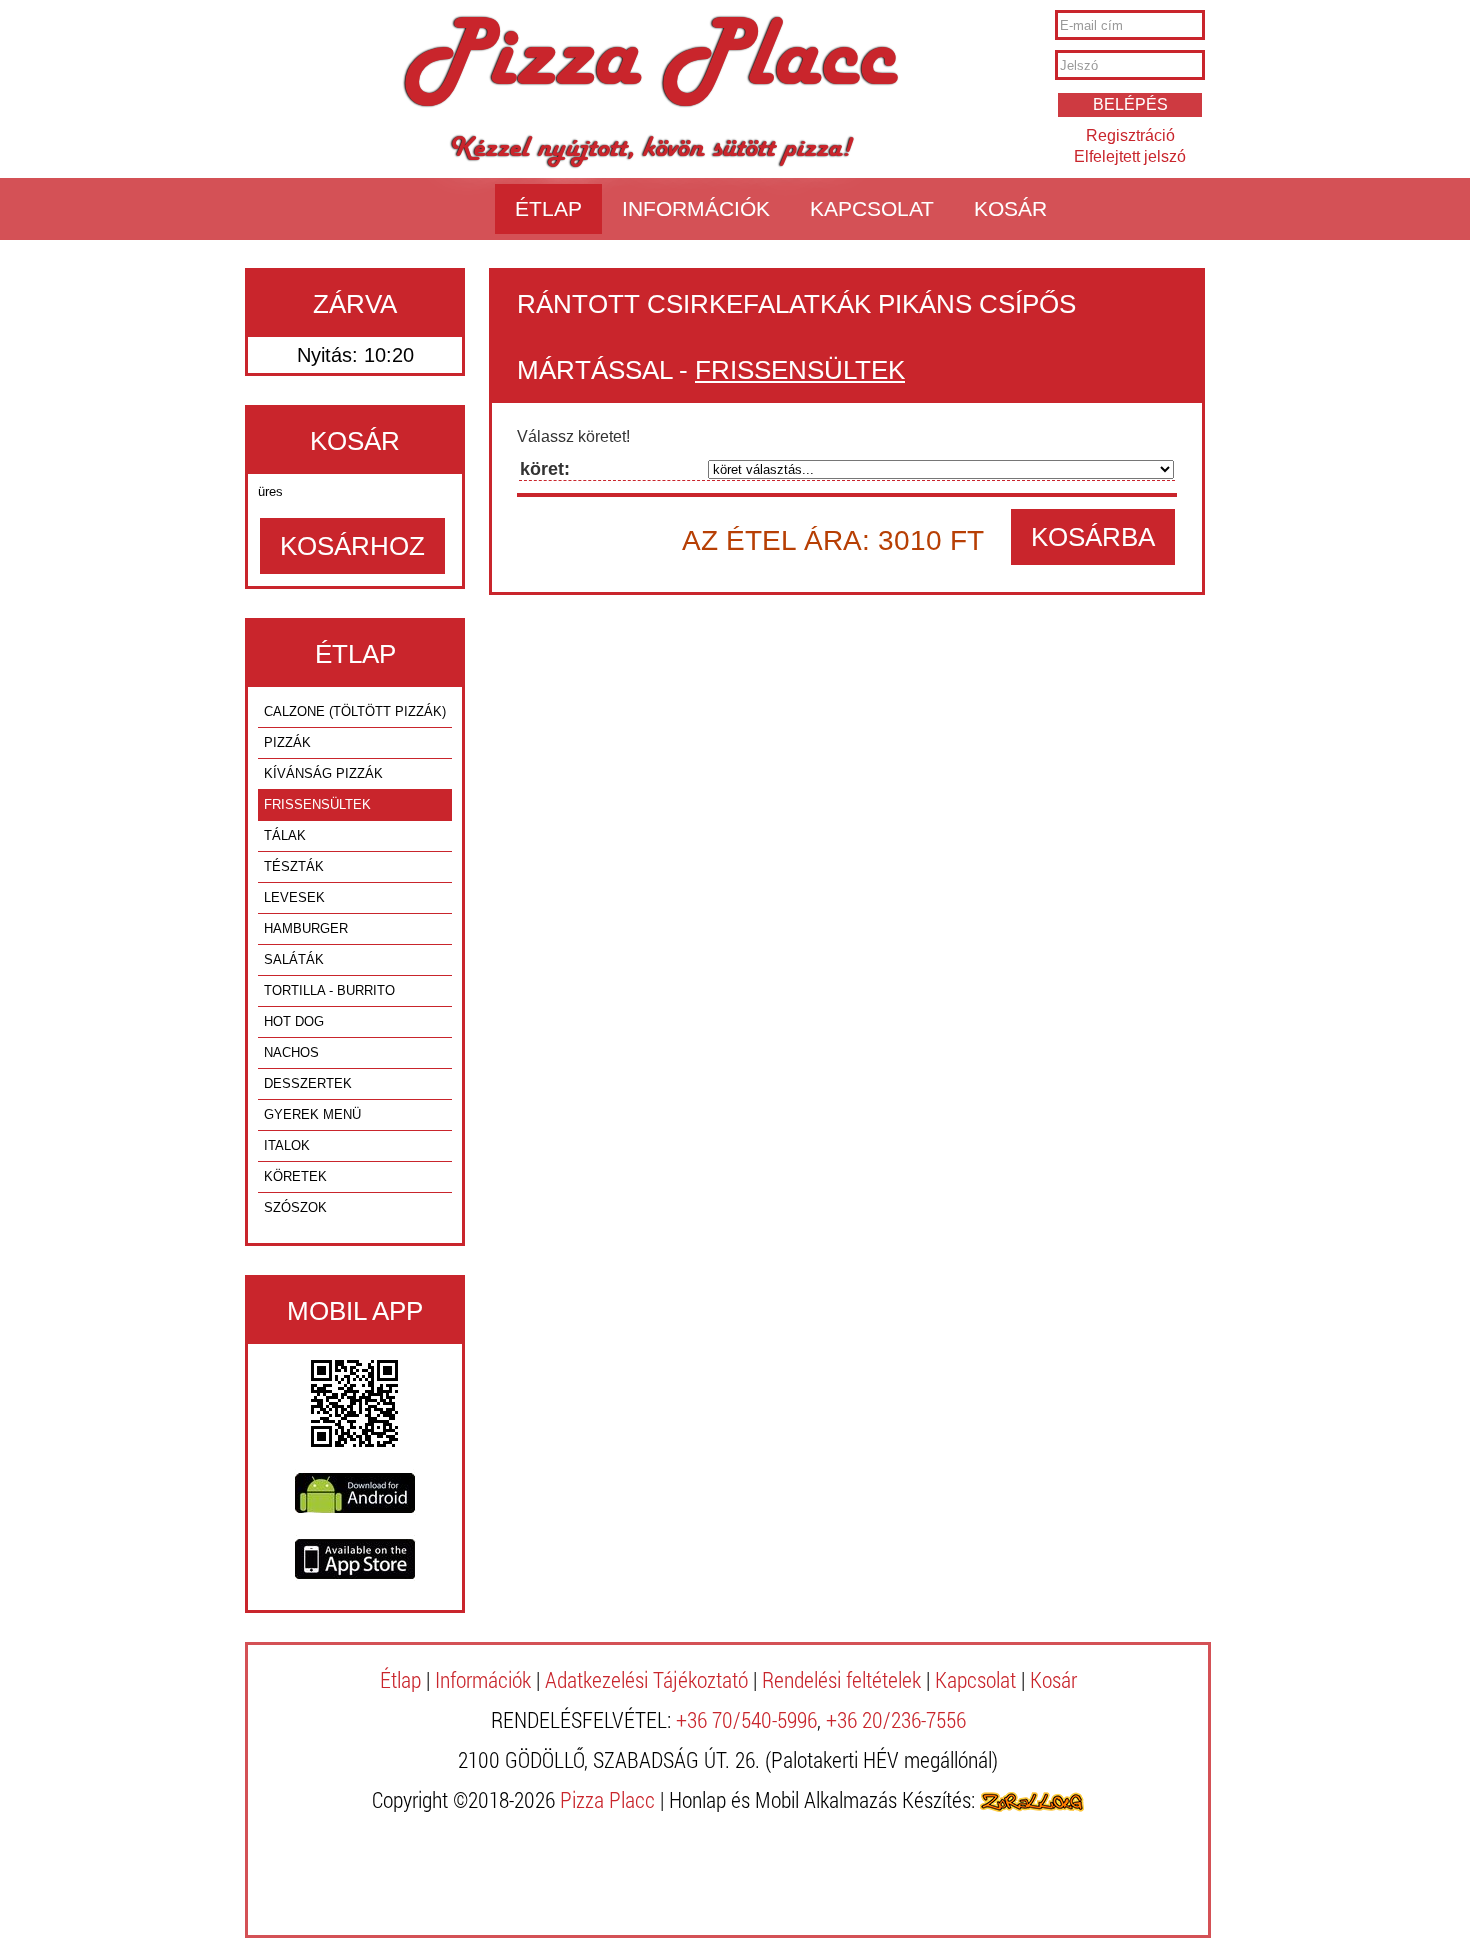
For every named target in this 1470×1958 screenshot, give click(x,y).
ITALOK (287, 1145)
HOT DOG (294, 1021)
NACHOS (291, 1052)
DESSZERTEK (308, 1083)
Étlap (548, 208)
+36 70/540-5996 (746, 1719)
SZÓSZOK (295, 1207)
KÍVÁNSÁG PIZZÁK (323, 773)
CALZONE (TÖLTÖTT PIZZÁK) (355, 711)
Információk (696, 208)
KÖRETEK (295, 1176)
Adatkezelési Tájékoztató (646, 1679)
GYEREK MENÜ (312, 1114)
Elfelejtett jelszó (1130, 156)
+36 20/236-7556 (896, 1719)
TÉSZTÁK (294, 866)
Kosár (1010, 208)
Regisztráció (1130, 135)
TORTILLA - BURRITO (329, 990)
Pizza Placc (650, 64)
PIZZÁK (287, 742)
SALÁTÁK (294, 959)
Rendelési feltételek (841, 1679)
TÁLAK (285, 835)
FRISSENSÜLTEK (317, 804)
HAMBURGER (306, 928)
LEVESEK (294, 897)
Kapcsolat (872, 208)
